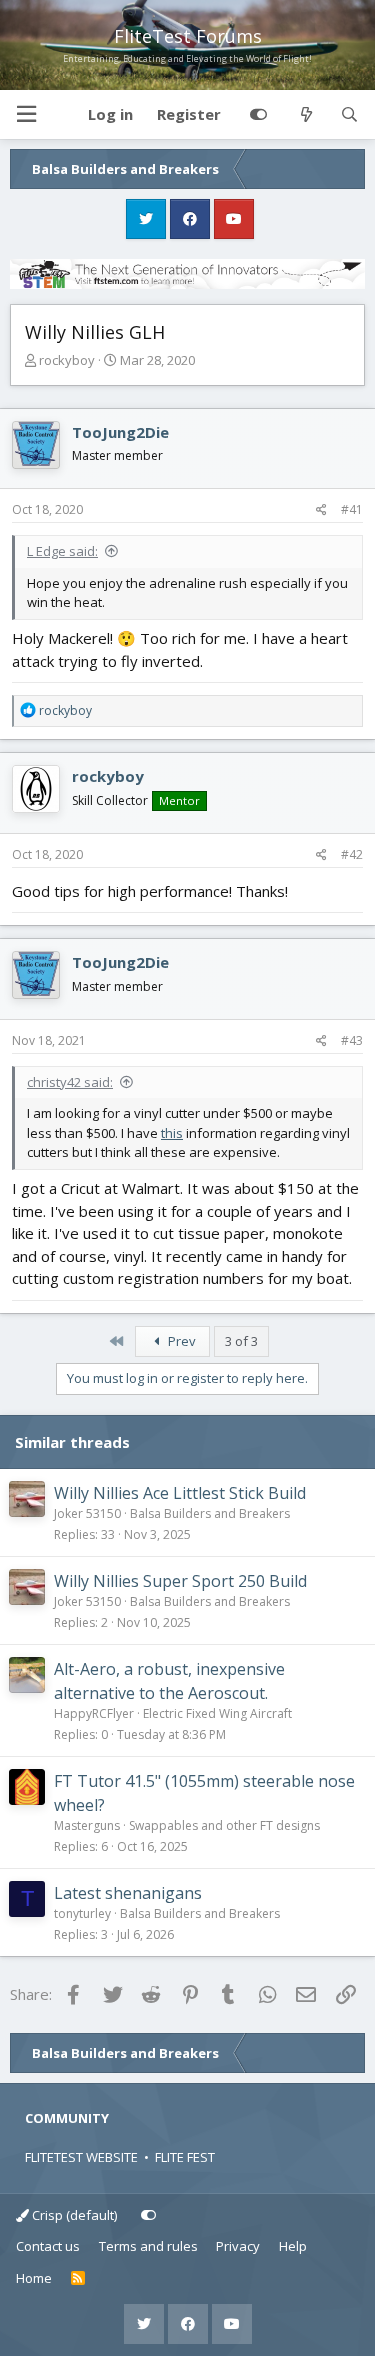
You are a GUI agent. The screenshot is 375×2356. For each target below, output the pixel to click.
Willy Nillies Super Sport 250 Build (180, 1581)
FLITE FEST (185, 2157)
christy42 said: (70, 1082)
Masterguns (87, 1825)
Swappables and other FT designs (224, 1825)
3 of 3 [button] (241, 1341)
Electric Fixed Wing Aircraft (217, 1713)
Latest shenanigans (128, 1893)
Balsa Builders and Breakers (210, 1513)
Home (34, 2278)
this (172, 1133)
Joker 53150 (87, 1513)
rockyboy (67, 360)
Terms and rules (148, 2246)
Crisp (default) (73, 2215)
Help (293, 2246)
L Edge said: (62, 551)
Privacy (238, 2246)
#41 (352, 509)
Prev (180, 1341)
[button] (26, 114)
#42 (352, 854)
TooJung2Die (120, 432)
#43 (352, 1040)
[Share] (321, 510)
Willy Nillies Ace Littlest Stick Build (180, 1493)
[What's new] (305, 115)
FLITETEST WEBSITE (81, 2157)
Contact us (48, 2246)
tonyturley (82, 1913)
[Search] (349, 115)
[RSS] (78, 2279)
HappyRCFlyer (94, 1713)
